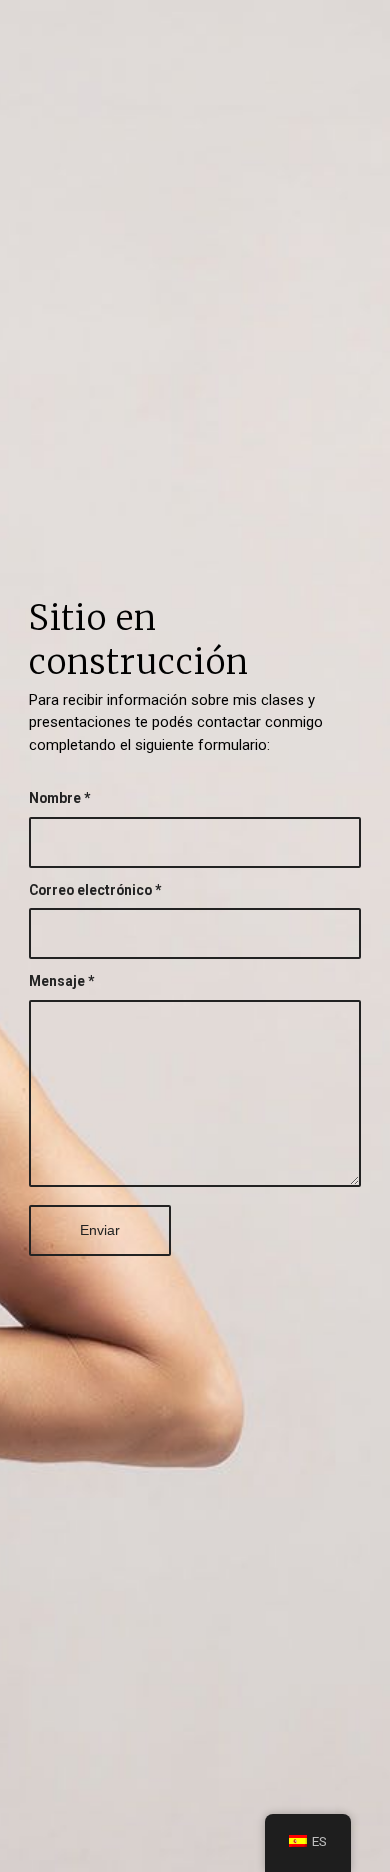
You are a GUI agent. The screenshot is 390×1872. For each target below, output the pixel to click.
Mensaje (61, 981)
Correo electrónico (95, 890)
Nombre (59, 798)
